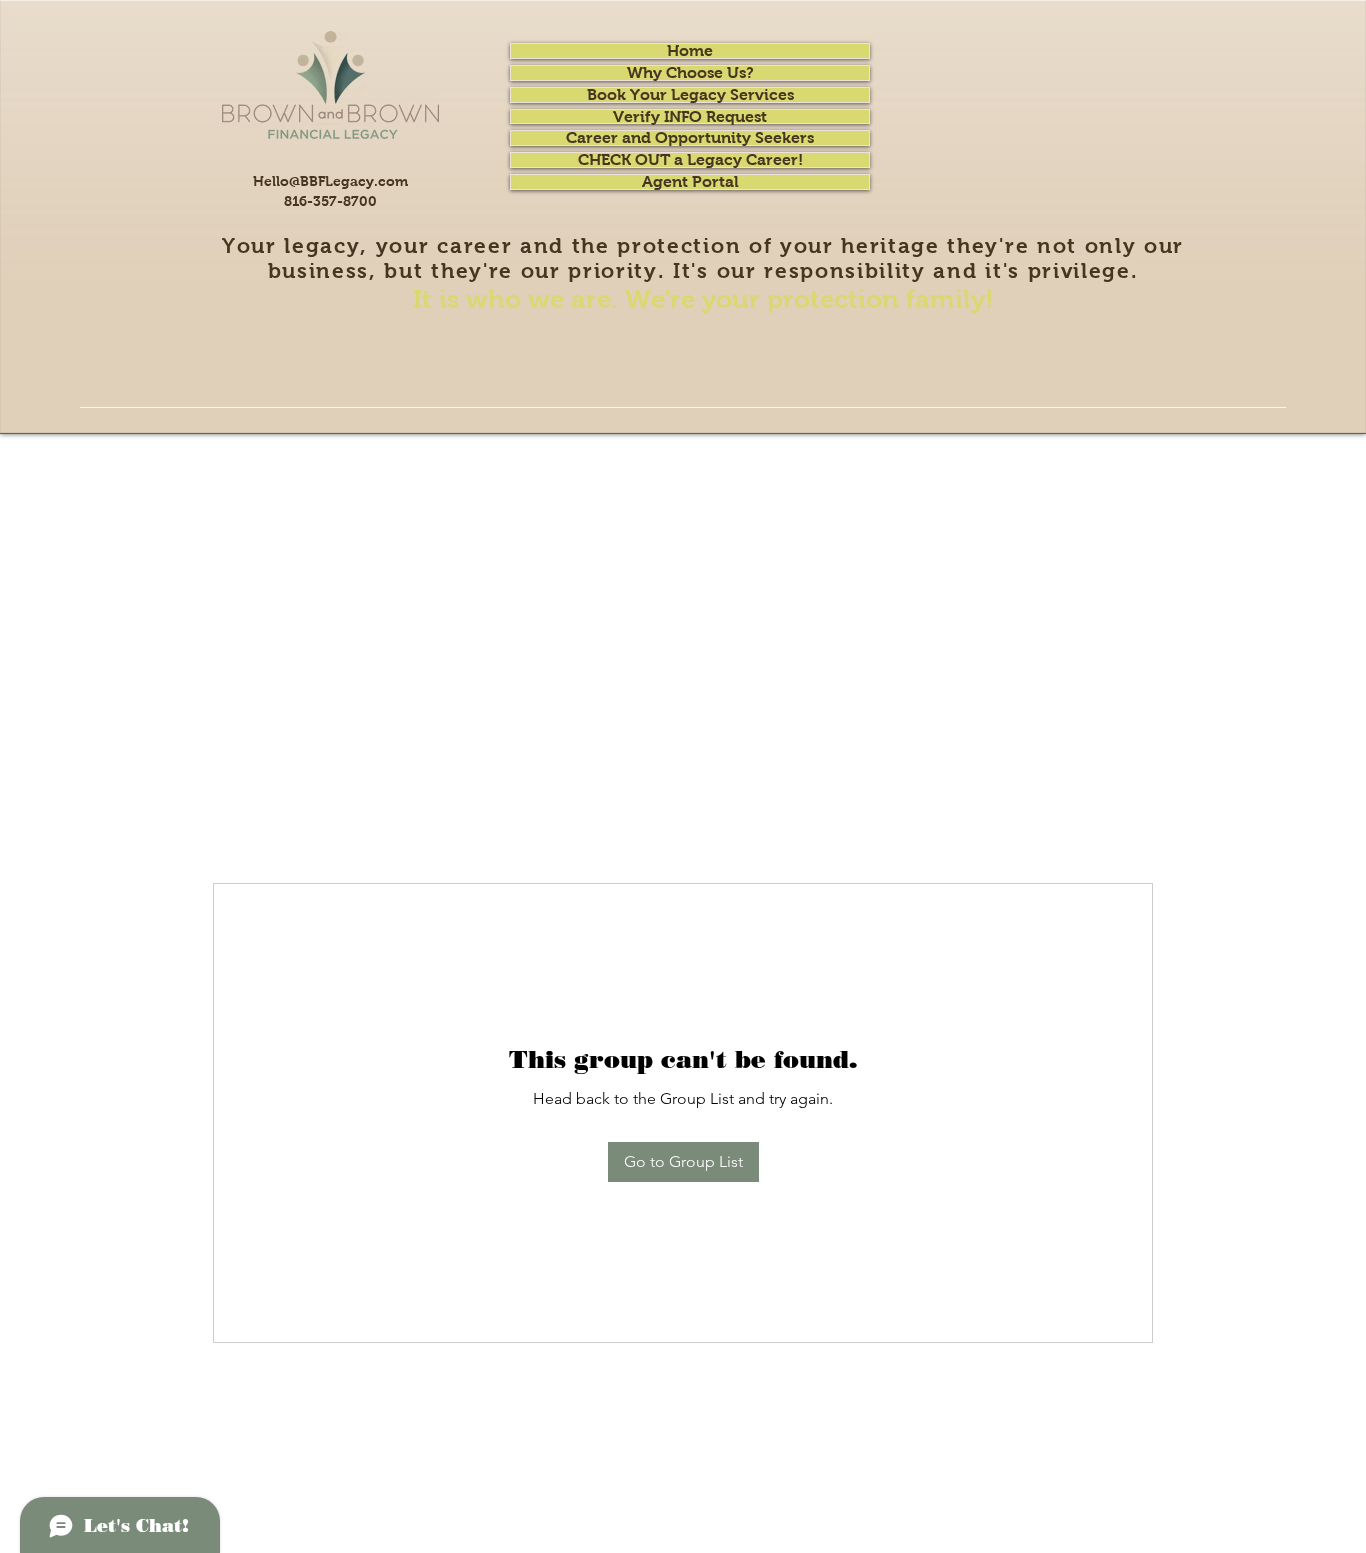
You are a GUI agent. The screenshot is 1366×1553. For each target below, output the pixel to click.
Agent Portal (690, 182)
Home (690, 51)
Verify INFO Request (690, 117)
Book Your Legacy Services (690, 95)
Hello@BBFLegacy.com (330, 181)
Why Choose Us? (690, 73)
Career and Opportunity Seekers (690, 138)
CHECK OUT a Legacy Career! (690, 160)
